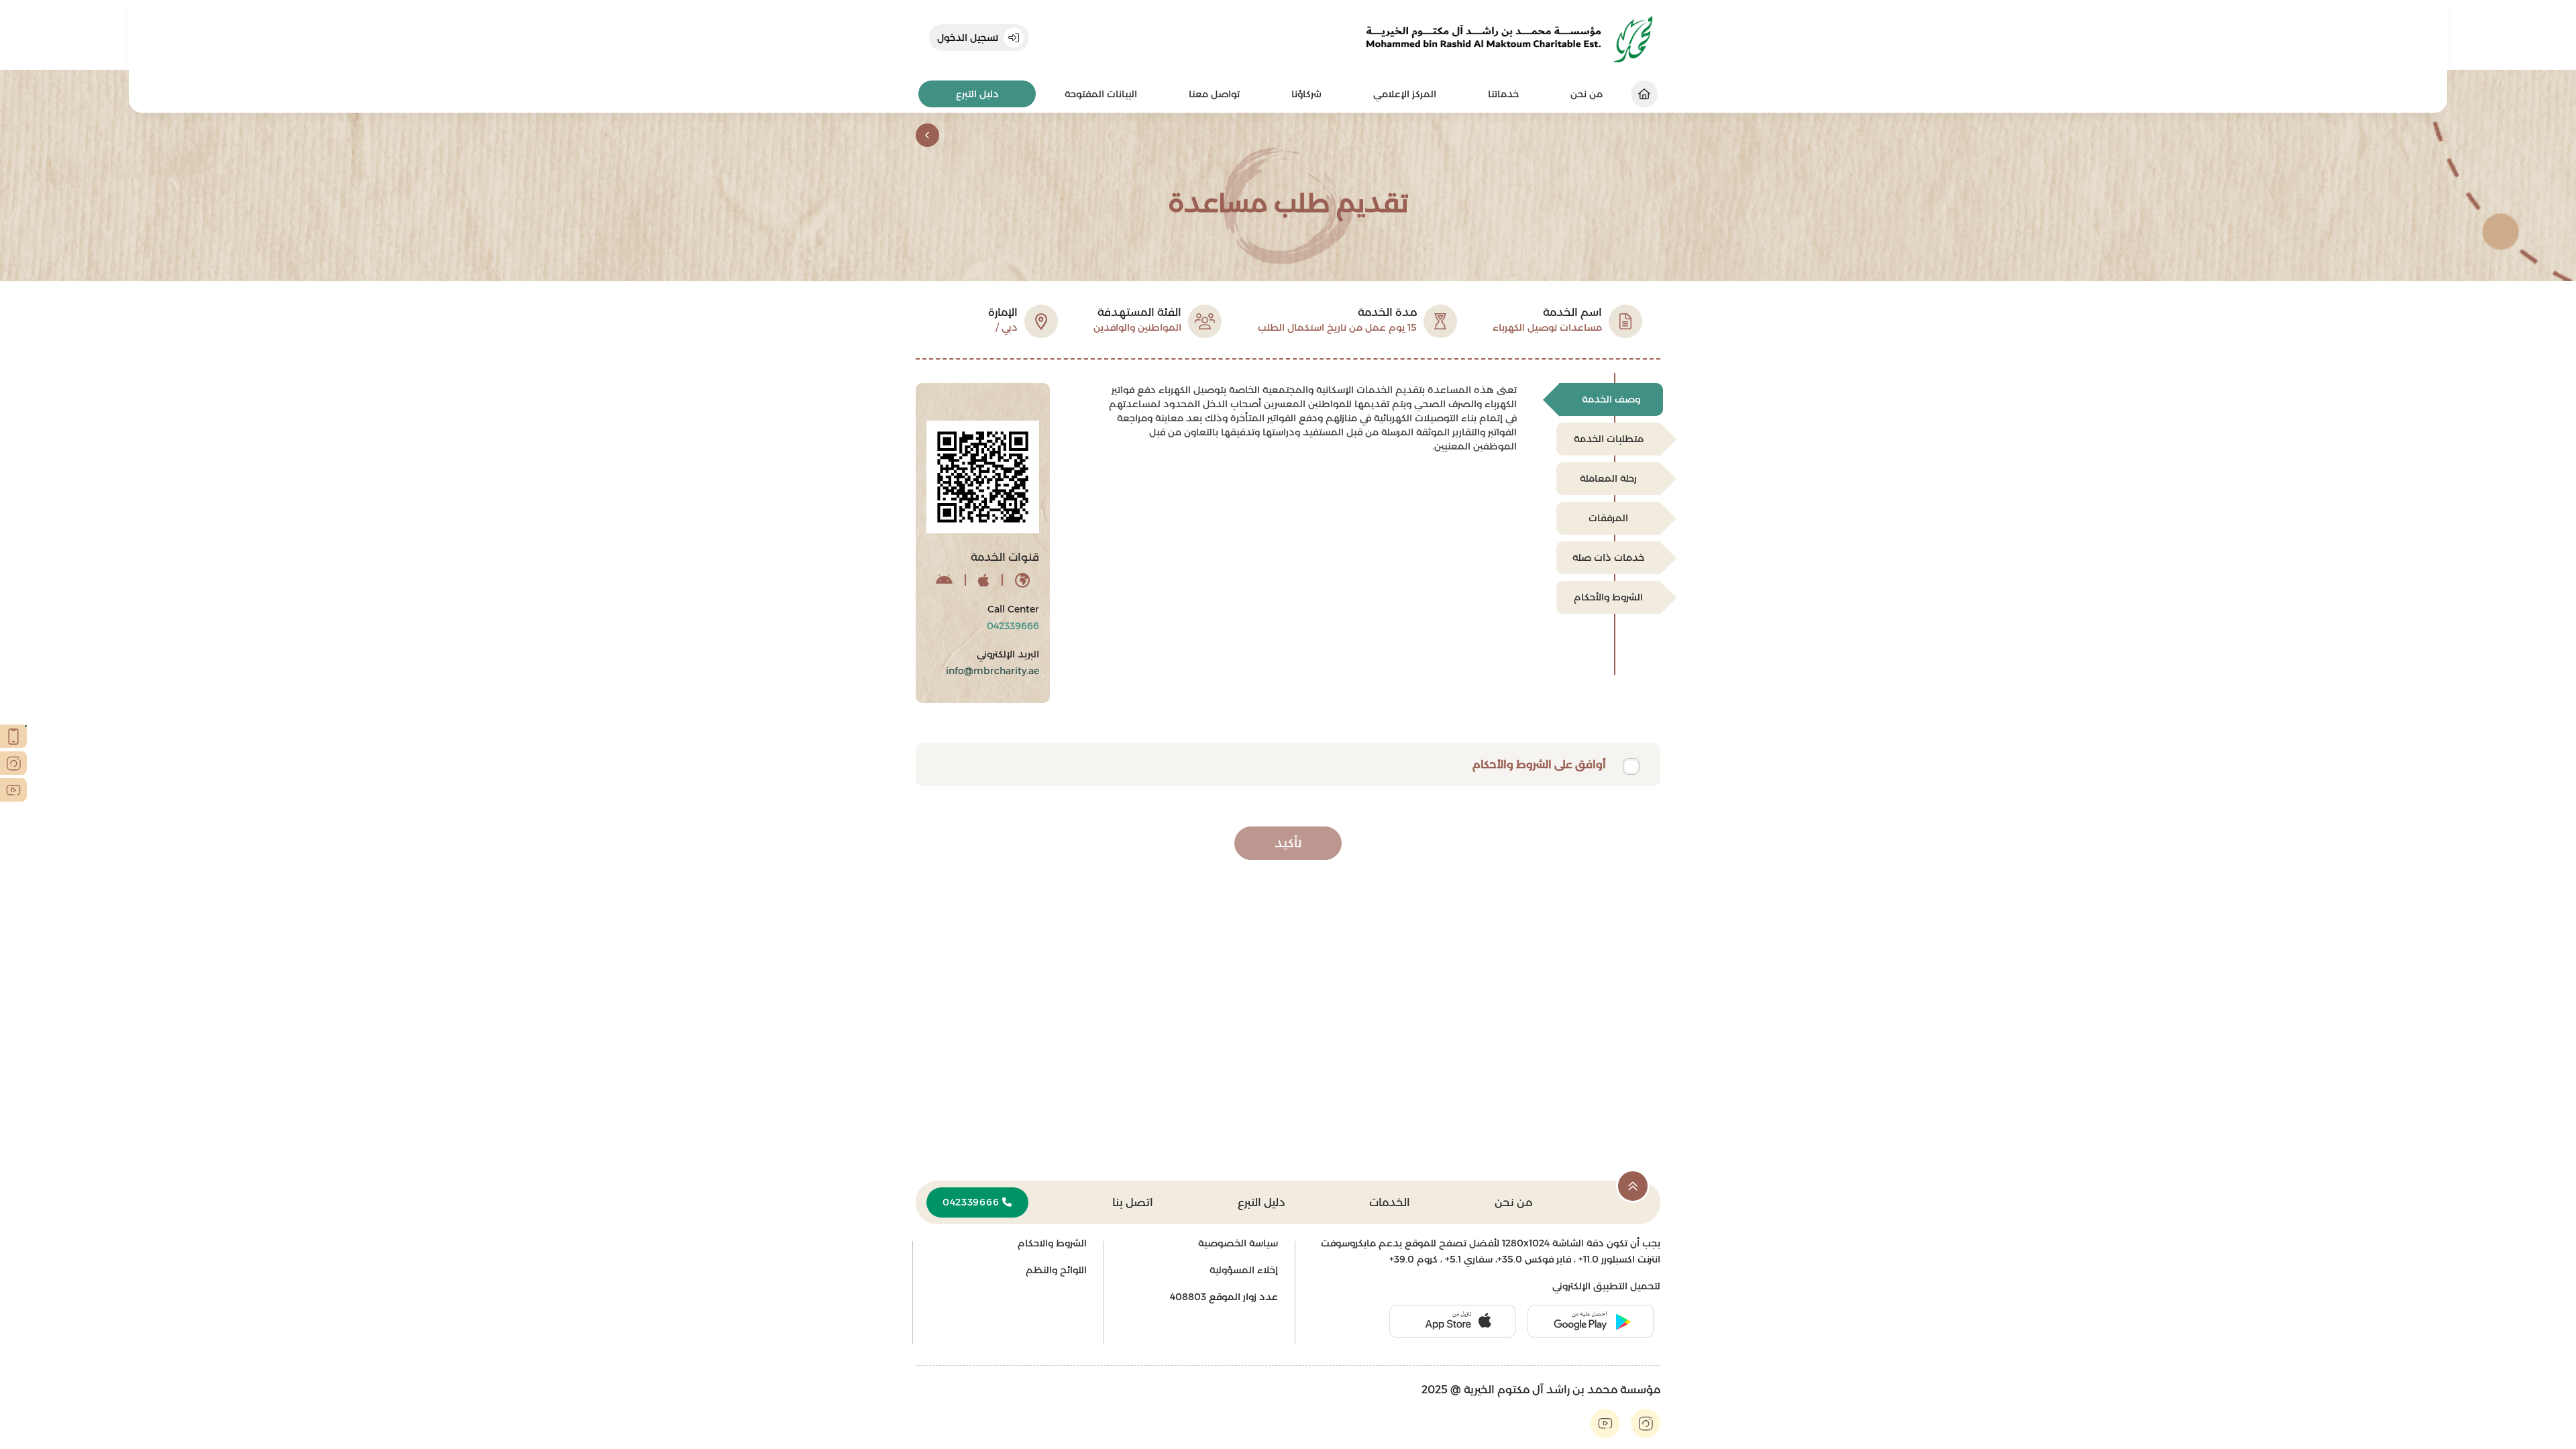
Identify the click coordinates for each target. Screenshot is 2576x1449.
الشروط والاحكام (1052, 1243)
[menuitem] (1503, 94)
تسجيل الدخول (968, 38)
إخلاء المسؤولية (1244, 1270)
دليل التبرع (977, 94)
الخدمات (1390, 1202)
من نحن (1513, 1202)
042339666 (972, 1202)
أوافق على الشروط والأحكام (1539, 764)
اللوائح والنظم (1056, 1270)
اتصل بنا (1133, 1202)
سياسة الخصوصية (1238, 1243)
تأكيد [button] (1288, 843)
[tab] (1611, 399)
